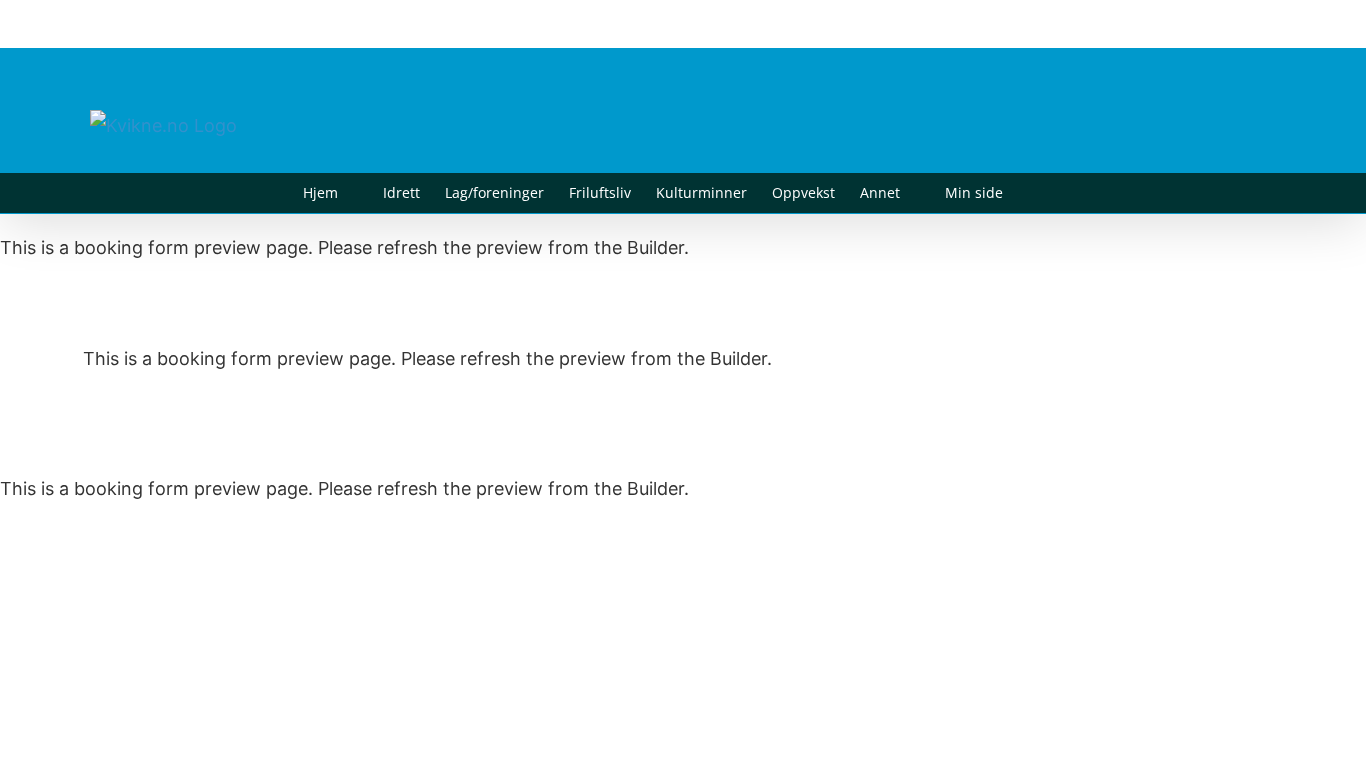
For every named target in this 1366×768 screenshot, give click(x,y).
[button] (1033, 193)
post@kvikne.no (1231, 23)
